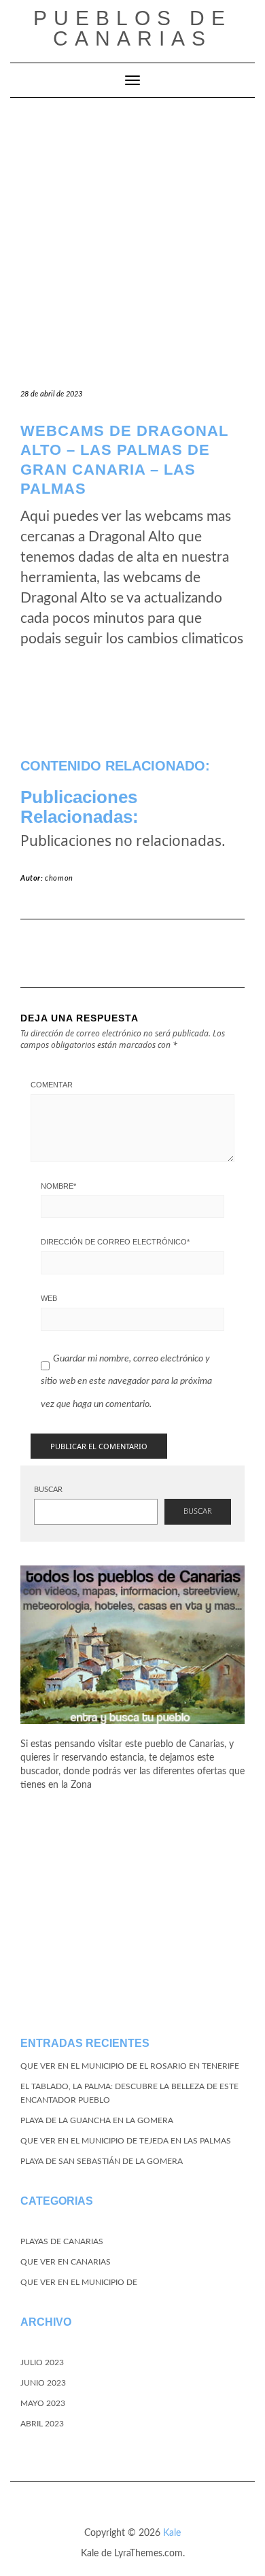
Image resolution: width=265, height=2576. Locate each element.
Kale (172, 2533)
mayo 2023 (43, 2403)
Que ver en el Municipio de (79, 2282)
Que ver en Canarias (66, 2262)
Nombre (58, 1186)
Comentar (52, 1085)
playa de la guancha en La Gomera (97, 2120)
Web (49, 1298)
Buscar (48, 1490)
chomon (59, 878)
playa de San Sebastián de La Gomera (102, 2161)
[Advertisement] (132, 237)
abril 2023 (42, 2424)
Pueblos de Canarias (132, 28)
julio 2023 (42, 2362)
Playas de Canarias (62, 2241)
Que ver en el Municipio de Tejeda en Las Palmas (126, 2141)
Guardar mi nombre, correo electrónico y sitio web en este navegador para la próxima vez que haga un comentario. (126, 1382)
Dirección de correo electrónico (115, 1242)
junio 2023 (43, 2383)
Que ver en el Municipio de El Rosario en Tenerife (130, 2066)
